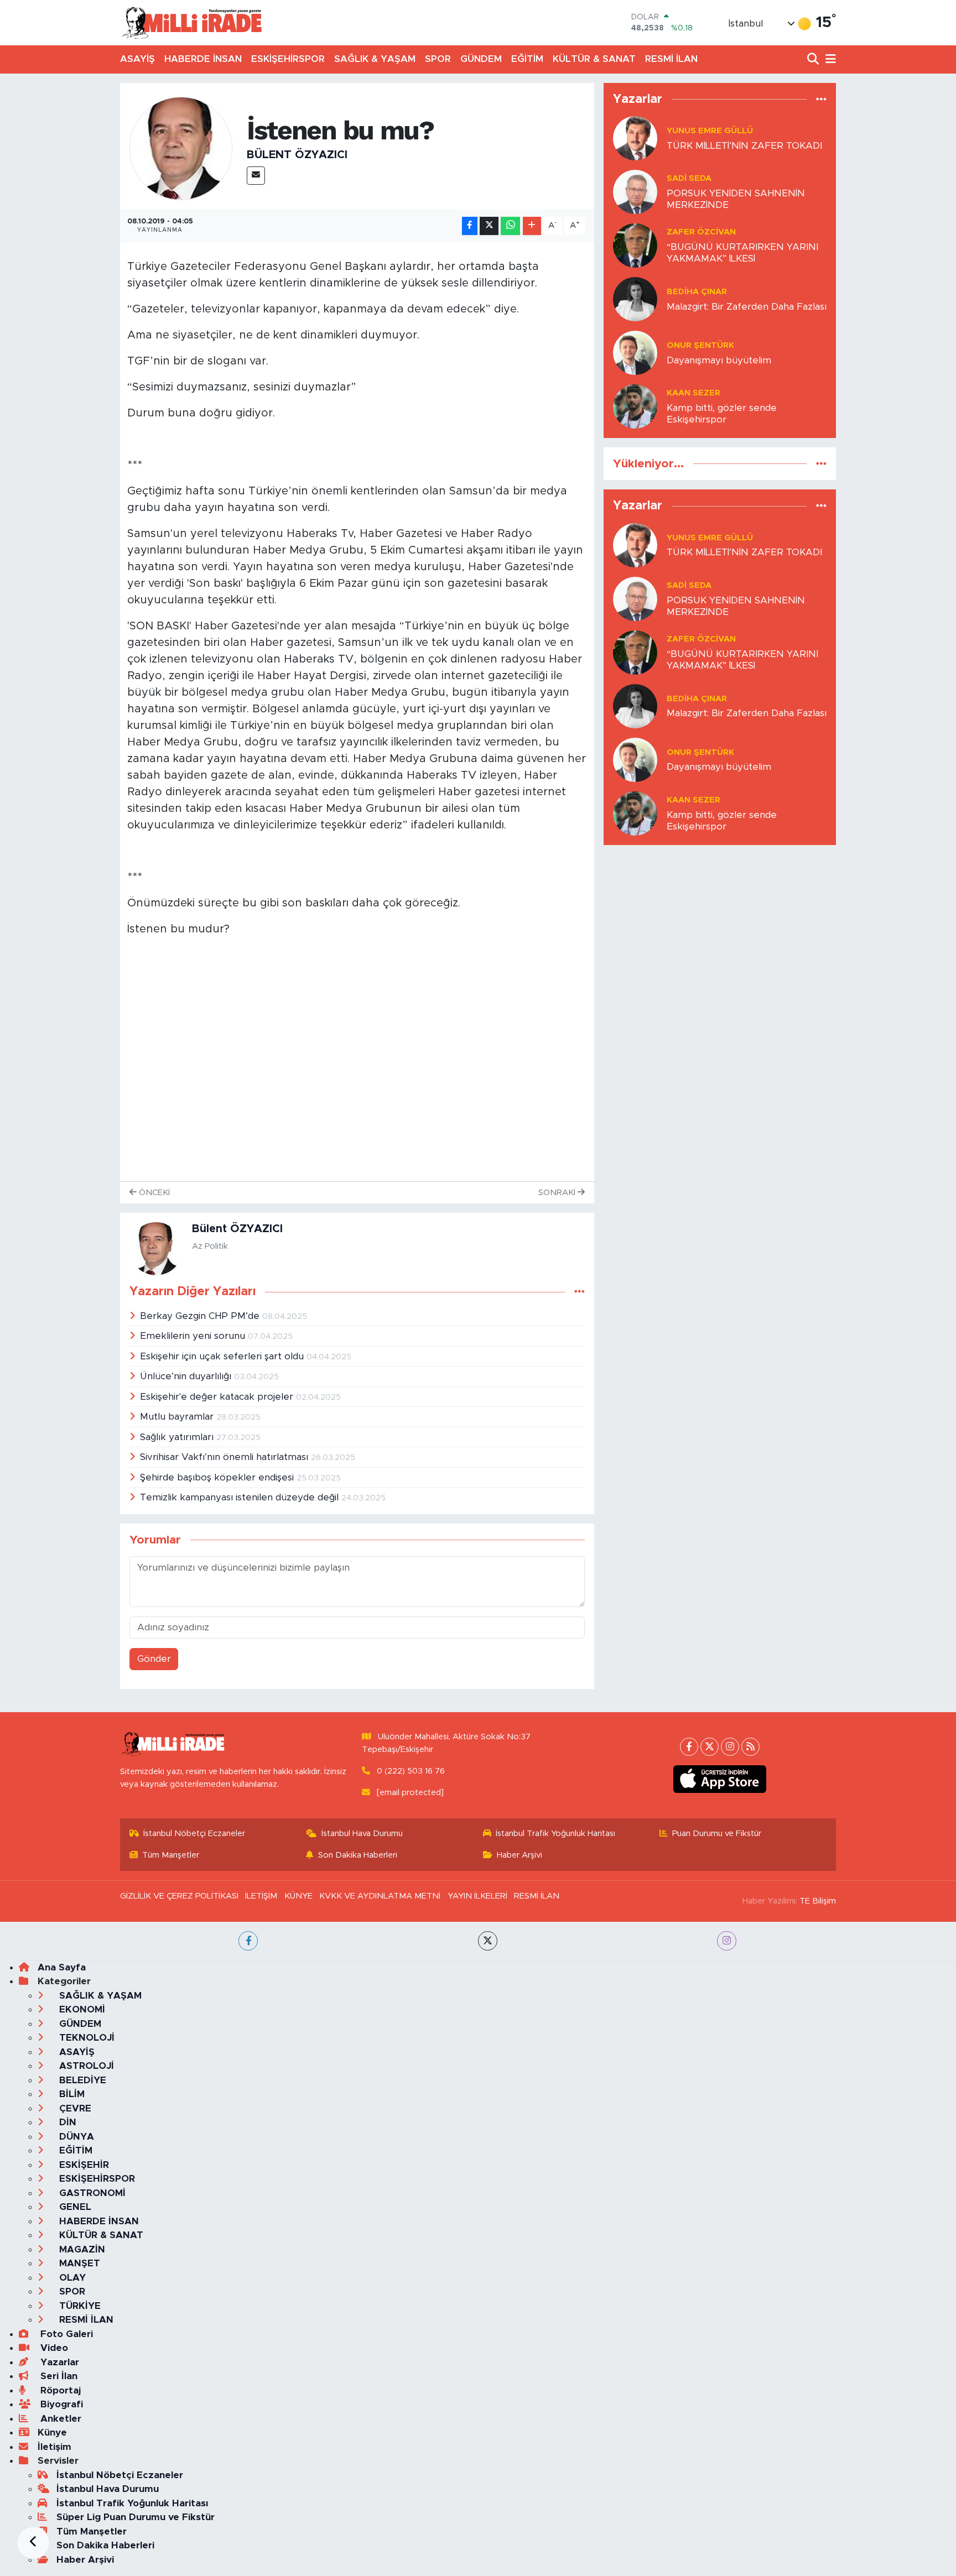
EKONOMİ (81, 2009)
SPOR (438, 59)
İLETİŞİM (261, 1896)
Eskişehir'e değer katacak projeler (218, 1397)
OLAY (71, 2278)
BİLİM (71, 2094)
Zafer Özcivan (701, 232)
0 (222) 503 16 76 (411, 1771)
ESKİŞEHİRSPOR (288, 59)
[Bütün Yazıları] (580, 1292)
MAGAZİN (81, 2249)
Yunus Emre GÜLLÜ (710, 131)
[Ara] (814, 59)
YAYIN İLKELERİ (477, 1896)
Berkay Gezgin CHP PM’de (201, 1316)
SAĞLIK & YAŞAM (375, 59)
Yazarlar (58, 2362)
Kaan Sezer (693, 393)
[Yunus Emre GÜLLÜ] (635, 137)
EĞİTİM (527, 59)
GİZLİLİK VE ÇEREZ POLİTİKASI (179, 1896)
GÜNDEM (481, 59)
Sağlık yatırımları (178, 1437)
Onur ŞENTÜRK (700, 345)
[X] (710, 1747)
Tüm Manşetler (171, 1855)
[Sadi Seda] (635, 191)
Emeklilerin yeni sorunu (194, 1336)
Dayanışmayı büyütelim (719, 360)
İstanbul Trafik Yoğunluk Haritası (555, 1834)
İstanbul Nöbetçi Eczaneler (194, 1834)
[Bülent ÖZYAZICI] (181, 148)
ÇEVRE (74, 2108)
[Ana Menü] (829, 59)
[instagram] (727, 1941)
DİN (66, 2122)
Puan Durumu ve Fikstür (717, 1834)
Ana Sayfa (62, 1967)
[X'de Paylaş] (489, 226)
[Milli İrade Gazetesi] (191, 22)
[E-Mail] (256, 176)
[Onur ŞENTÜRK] (635, 352)
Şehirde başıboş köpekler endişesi (218, 1477)
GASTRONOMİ (91, 2193)
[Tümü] (821, 99)
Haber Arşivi (519, 1855)
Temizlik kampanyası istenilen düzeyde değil (241, 1497)
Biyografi (60, 2404)
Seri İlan (58, 2376)
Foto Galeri (65, 2334)
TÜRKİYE (79, 2306)
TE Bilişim (818, 1901)
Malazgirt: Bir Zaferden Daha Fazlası (747, 307)
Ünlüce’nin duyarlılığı (187, 1376)
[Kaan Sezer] (635, 406)
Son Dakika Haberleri (358, 1855)
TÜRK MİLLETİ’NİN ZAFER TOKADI (744, 146)
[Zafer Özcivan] (635, 245)
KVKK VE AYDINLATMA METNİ (380, 1896)
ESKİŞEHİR (83, 2165)
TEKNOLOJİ (85, 2038)
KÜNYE (298, 1896)
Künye (52, 2432)
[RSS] (750, 1747)
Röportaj (59, 2390)
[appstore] (720, 1779)
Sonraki (558, 1193)
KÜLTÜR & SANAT (594, 59)
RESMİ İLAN (671, 59)
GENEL (74, 2207)
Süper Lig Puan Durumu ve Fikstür (136, 2517)
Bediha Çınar (697, 292)
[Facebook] (689, 1747)
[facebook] (248, 1941)
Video (53, 2348)
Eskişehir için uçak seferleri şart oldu (223, 1356)
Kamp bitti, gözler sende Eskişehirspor (722, 414)
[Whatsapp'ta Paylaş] (510, 226)
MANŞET (78, 2263)
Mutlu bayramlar (178, 1417)
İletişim (54, 2447)
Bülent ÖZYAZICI (297, 155)
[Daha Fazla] (532, 226)
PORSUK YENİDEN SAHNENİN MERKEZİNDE (736, 199)
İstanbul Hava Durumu (362, 1834)
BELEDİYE (81, 2080)
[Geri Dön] (33, 2543)
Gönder (154, 1659)
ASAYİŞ (137, 59)
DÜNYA (75, 2137)
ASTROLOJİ (85, 2066)
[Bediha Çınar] (635, 298)
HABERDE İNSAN (203, 59)
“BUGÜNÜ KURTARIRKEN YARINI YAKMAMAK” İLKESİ (742, 253)
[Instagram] (730, 1747)
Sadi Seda (689, 178)
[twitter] (488, 1941)
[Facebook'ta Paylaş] (470, 226)
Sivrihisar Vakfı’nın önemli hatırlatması (225, 1457)
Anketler (59, 2419)
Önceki (153, 1193)
